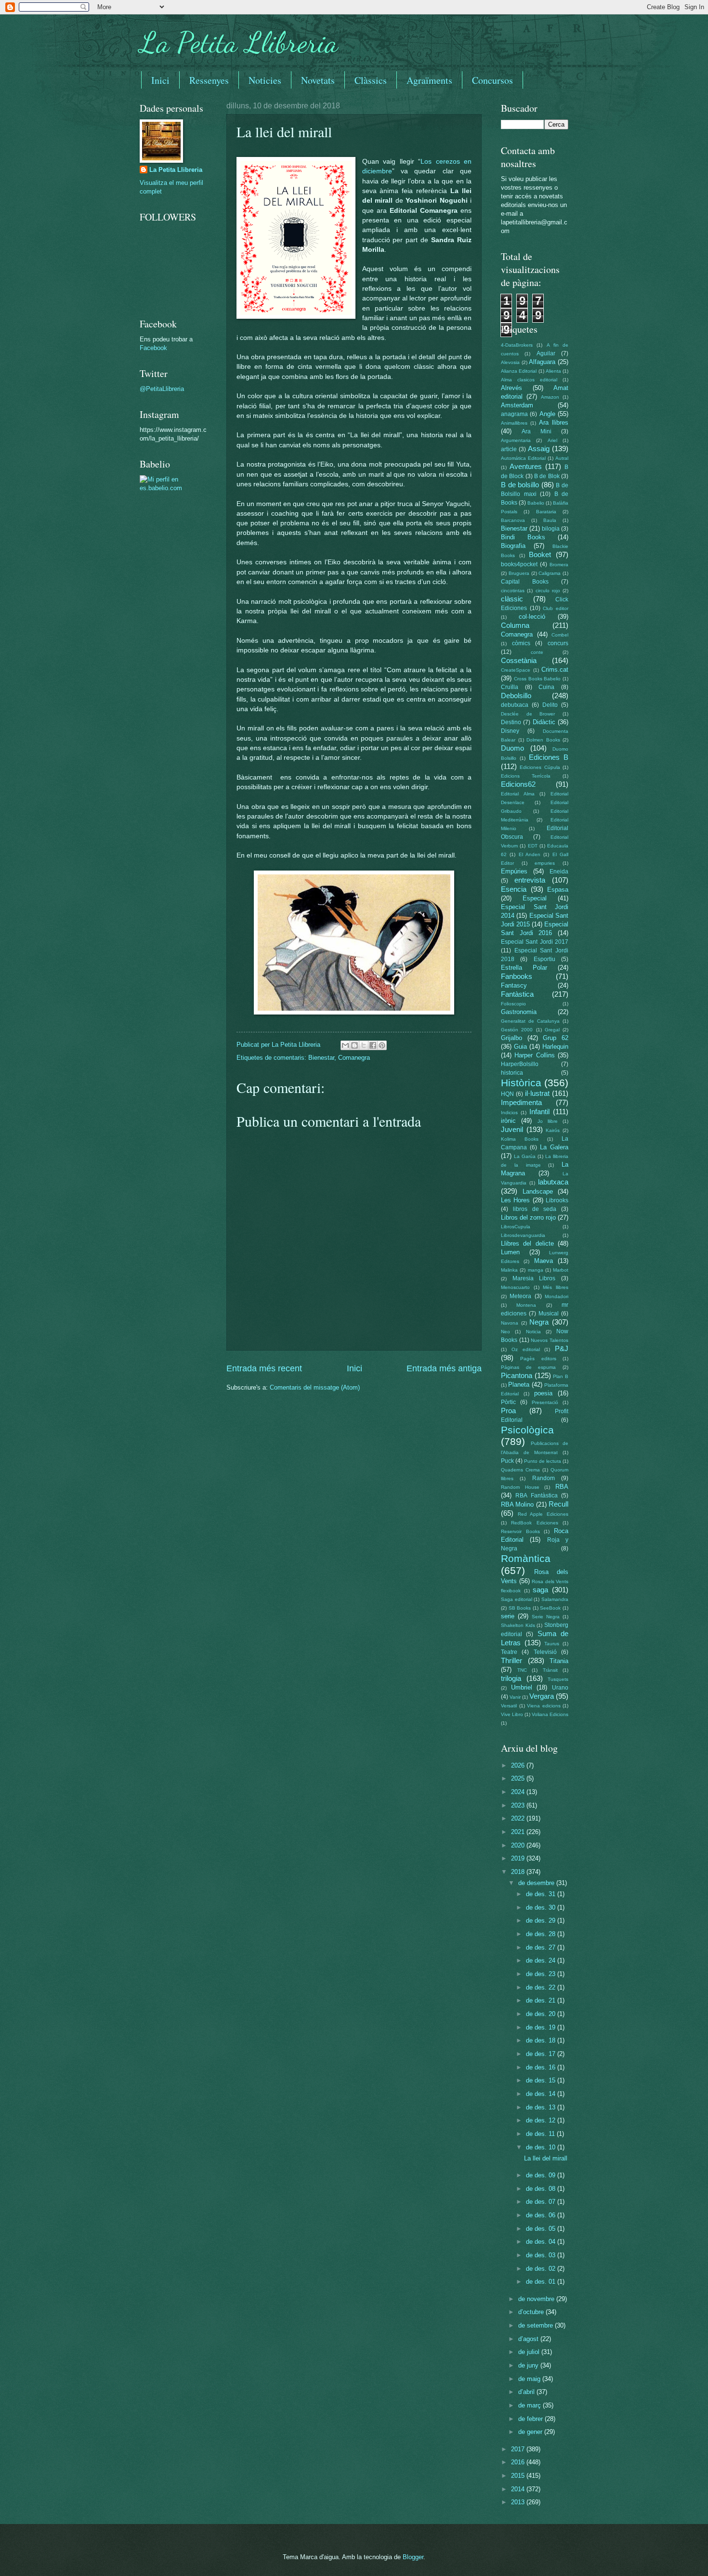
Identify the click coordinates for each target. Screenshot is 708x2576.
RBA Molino (517, 1504)
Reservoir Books (520, 1531)
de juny (529, 2365)
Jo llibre (548, 1121)
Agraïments (429, 80)
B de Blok (547, 476)
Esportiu (544, 959)
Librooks (557, 1200)
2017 (519, 2449)
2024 (519, 1792)
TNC (522, 1670)
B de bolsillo (520, 485)
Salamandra (555, 1599)
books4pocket (519, 564)
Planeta (519, 1385)
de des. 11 (541, 2134)
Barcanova (513, 520)
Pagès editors (538, 1359)
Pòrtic (508, 1402)
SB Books (520, 1608)
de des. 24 (542, 1960)
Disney (510, 731)
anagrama (514, 414)
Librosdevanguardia (523, 1235)
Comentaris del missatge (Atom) (315, 1387)
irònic (508, 1121)
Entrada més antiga (444, 1368)
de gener (531, 2432)
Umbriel (522, 1687)
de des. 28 (542, 1934)
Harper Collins (534, 1055)
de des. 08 (542, 2189)
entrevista (530, 880)
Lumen (510, 1252)
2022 (519, 1818)
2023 (519, 1805)
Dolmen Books (543, 740)
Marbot (561, 1270)
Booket (540, 554)
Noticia (533, 1332)
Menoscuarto (515, 1287)
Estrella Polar (524, 968)
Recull (558, 1504)
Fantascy (514, 985)
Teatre (509, 1652)
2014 (519, 2489)
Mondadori (557, 1296)
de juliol (530, 2352)
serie (508, 1616)
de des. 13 (542, 2107)
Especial (535, 898)
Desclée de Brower (528, 714)
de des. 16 (542, 2067)
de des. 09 (542, 2175)
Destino (511, 722)
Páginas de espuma (528, 1367)
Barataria (546, 512)
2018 (519, 1872)
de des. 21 (542, 2000)
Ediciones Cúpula (540, 767)
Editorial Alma (518, 794)
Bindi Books (523, 537)
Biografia (513, 546)
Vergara (542, 1696)
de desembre (537, 1883)
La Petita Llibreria (239, 42)
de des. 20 (542, 2014)
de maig (530, 2379)
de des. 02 (542, 2269)
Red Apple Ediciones (543, 1514)
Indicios (509, 1112)
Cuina (546, 687)
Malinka (509, 1270)
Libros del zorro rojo (528, 1217)
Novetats (318, 80)
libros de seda (535, 1209)
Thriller (511, 1660)
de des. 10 (542, 2147)
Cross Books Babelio (538, 679)
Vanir (515, 1697)
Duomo (512, 748)
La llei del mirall (546, 2158)
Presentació (545, 1402)
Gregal (552, 1030)
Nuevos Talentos (550, 1340)
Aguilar (546, 353)
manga (536, 1270)
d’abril (527, 2392)
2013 (519, 2502)
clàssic (512, 599)
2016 (519, 2462)
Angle (547, 414)
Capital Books (525, 582)
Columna (515, 625)
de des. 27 (542, 1947)
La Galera (554, 1147)
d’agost (529, 2339)
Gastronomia (519, 1012)
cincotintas (513, 591)
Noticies (265, 80)
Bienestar (321, 1058)
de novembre (537, 2299)
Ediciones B (549, 757)
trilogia (511, 1678)
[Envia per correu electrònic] (345, 1045)
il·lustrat (537, 1093)
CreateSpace (516, 670)
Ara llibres (554, 423)
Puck (507, 1461)
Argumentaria (516, 440)
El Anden (530, 854)
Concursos (492, 80)
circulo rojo (548, 591)
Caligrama (550, 573)
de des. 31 (542, 1894)
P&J (562, 1348)
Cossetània (519, 660)
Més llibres (556, 1287)
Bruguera (519, 573)
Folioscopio (513, 1004)
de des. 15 (542, 2080)
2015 (519, 2476)
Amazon (550, 397)
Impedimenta (521, 1102)
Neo (505, 1332)
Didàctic (544, 722)
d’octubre (532, 2312)
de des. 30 (542, 1907)
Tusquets (558, 1679)
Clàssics (371, 80)
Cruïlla (510, 687)
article (509, 449)
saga (540, 1590)
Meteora (520, 1296)
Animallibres (514, 423)
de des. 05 (542, 2229)
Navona (510, 1323)
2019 (519, 1858)
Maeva (544, 1261)
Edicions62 (518, 784)
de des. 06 (542, 2215)
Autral (562, 458)
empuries (545, 863)
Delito (550, 705)
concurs (558, 643)
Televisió (545, 1652)
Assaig (539, 449)
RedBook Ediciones (534, 1523)
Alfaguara (542, 362)
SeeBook (550, 1608)
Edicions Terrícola (526, 776)
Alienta (553, 371)
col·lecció (532, 617)
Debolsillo (516, 696)
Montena (526, 1305)
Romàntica (526, 1558)
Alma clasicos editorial (529, 380)
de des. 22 (542, 1987)
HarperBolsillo (520, 1064)
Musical (549, 1314)
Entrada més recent (264, 1368)
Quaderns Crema (520, 1470)
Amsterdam (517, 405)
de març (531, 2405)
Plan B (561, 1376)
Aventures (526, 466)
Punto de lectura (543, 1461)
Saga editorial (517, 1599)
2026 (519, 1765)
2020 (519, 1845)
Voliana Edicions (550, 1714)
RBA (562, 1487)
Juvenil (512, 1129)
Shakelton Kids (518, 1625)
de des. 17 (542, 2054)
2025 (519, 1778)
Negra (539, 1322)
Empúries (514, 871)
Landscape (538, 1191)
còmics (521, 643)
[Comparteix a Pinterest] (382, 1045)
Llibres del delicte (527, 1243)
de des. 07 (542, 2202)
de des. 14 (542, 2094)
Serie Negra (546, 1617)
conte (537, 652)
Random (544, 1478)
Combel (560, 635)
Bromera (559, 565)
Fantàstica (517, 994)
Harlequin (555, 1047)
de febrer (531, 2419)
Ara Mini (537, 431)
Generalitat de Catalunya (530, 1021)
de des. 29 (542, 1920)
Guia (520, 1047)
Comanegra (354, 1058)
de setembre (537, 2325)
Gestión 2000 (517, 1030)
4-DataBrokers (517, 345)
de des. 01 (542, 2282)
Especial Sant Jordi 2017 (535, 942)
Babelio (536, 503)
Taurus (552, 1644)
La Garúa (525, 1156)
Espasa (558, 890)
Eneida (559, 872)
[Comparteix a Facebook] (373, 1045)
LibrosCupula (516, 1227)
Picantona (517, 1375)
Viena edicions (544, 1706)
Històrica (521, 1083)
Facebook (153, 348)
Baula (550, 520)
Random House (520, 1487)
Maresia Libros (534, 1278)
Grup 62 (556, 1038)
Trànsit (550, 1670)
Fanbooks (517, 976)
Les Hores (515, 1200)
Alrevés (511, 388)
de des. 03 (542, 2255)
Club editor (556, 608)
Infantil (539, 1112)
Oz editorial (526, 1349)
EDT (533, 846)
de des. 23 (542, 1974)
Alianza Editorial (519, 371)
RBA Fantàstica (536, 1496)
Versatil (509, 1706)
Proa (508, 1411)
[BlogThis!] (354, 1045)
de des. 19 (542, 2027)
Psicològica (527, 1430)
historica (512, 1073)
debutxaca (515, 705)
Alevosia (510, 362)
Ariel (552, 440)
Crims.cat (555, 670)
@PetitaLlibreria (162, 389)
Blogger (413, 2557)
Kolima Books (520, 1139)
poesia (543, 1393)
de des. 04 (542, 2242)
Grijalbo (511, 1038)
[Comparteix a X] (364, 1045)
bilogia (551, 529)
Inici (160, 80)
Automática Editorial (523, 458)
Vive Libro (512, 1714)
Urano (560, 1688)
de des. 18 (542, 2040)
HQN (507, 1094)
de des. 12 (542, 2120)
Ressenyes (209, 80)
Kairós (553, 1130)
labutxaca (553, 1182)
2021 (519, 1832)
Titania (559, 1661)
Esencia (514, 889)
